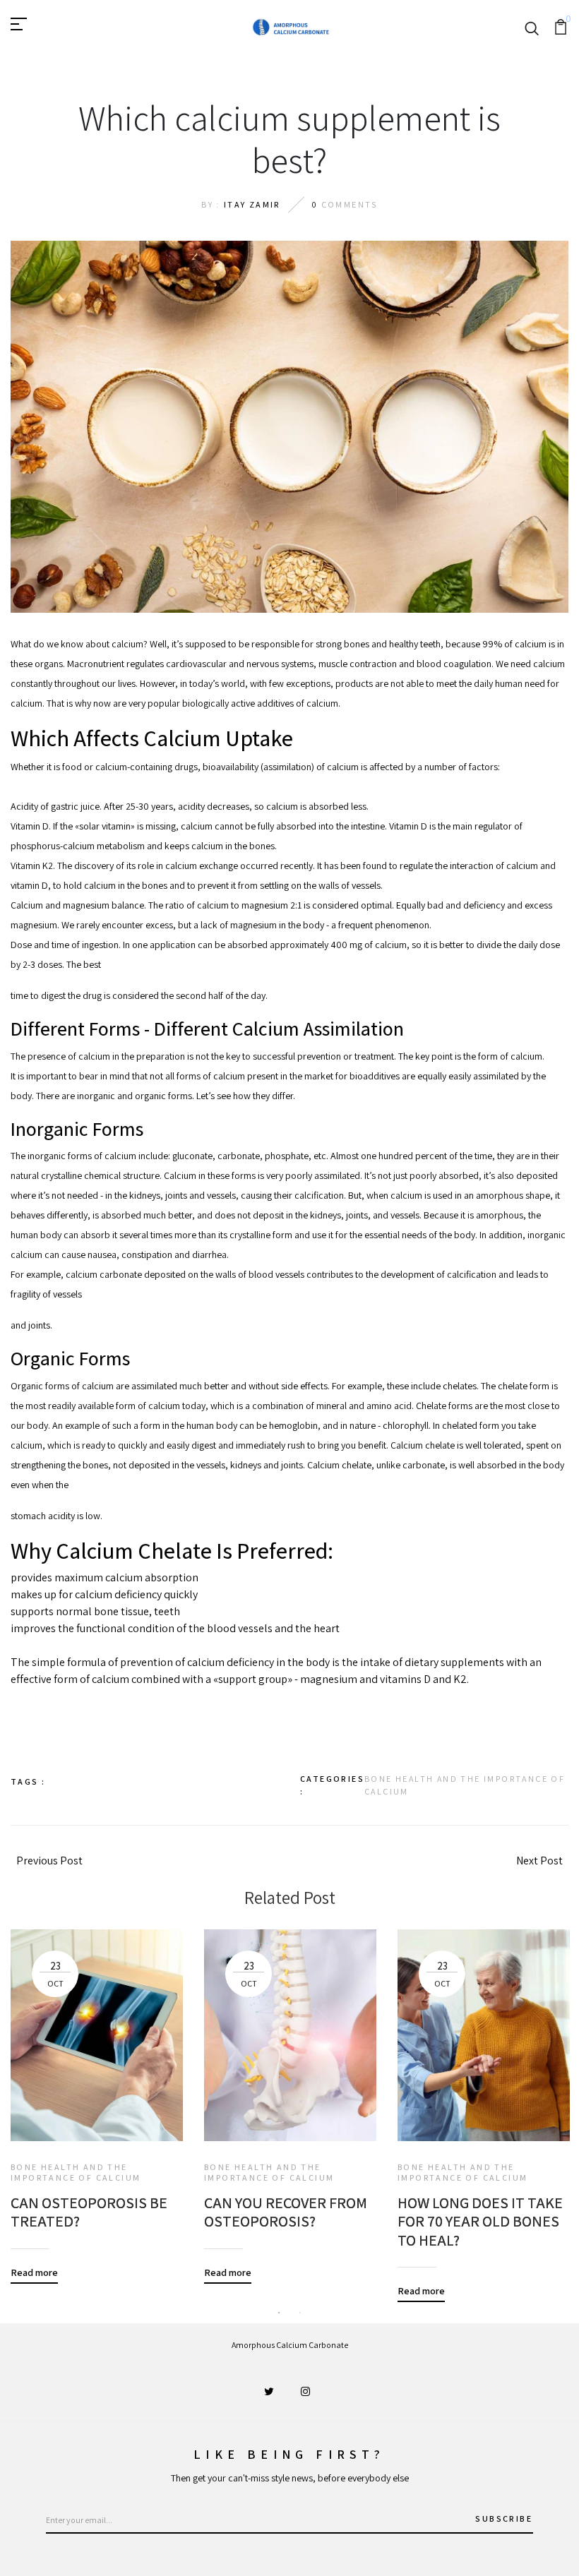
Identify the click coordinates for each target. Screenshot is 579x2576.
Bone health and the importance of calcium (465, 1785)
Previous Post (49, 1861)
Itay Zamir (252, 204)
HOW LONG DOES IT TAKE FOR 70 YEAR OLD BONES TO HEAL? (480, 2221)
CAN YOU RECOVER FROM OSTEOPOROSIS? (286, 2212)
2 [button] (300, 2313)
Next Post (539, 1861)
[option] (97, 2096)
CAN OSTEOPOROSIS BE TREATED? (89, 2212)
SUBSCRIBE (504, 2518)
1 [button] (279, 2313)
